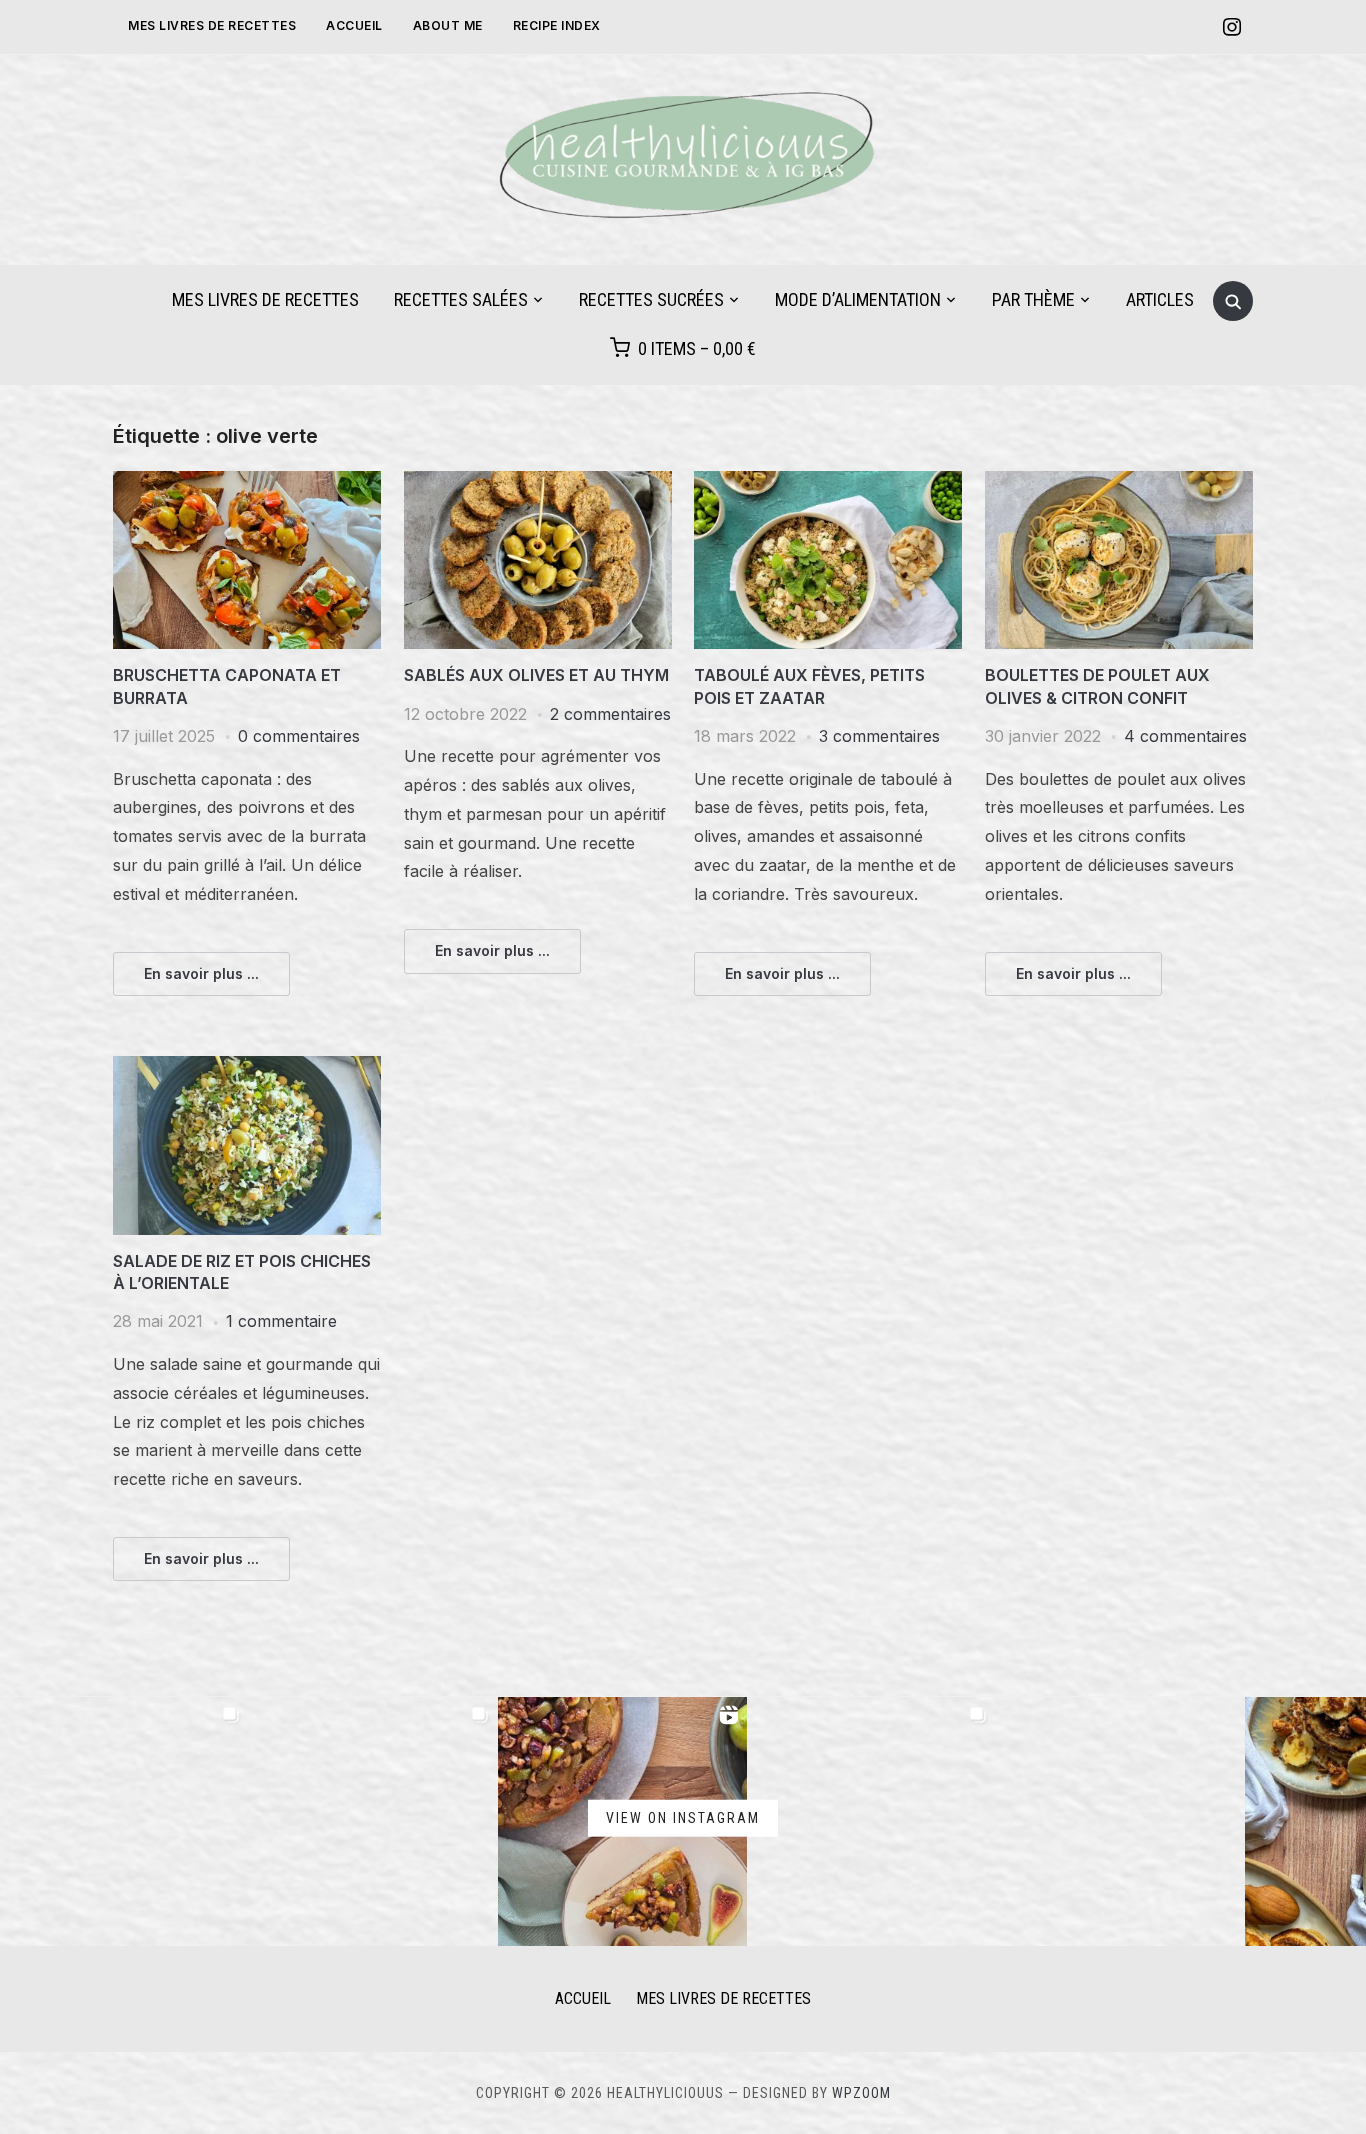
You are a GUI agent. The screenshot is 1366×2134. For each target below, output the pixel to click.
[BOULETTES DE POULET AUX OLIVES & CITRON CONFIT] (1119, 483)
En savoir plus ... (201, 973)
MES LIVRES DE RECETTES (212, 25)
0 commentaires (299, 736)
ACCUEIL (583, 1998)
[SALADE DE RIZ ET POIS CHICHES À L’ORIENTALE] (247, 1068)
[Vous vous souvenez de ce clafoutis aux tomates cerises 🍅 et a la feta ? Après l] (373, 1821)
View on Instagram (683, 1817)
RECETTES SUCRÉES (651, 299)
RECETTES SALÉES (461, 299)
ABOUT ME (448, 25)
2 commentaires (610, 714)
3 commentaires (879, 736)
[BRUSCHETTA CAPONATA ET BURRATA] (247, 483)
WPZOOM (861, 2093)
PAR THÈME (1033, 299)
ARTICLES (1160, 299)
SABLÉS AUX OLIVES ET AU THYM (536, 675)
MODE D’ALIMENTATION (858, 299)
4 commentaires (1185, 736)
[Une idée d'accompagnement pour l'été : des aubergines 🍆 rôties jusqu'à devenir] (1120, 1821)
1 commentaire (281, 1321)
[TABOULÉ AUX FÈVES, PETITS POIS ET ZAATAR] (828, 483)
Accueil (354, 25)
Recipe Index (557, 25)
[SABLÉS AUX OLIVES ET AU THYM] (538, 483)
